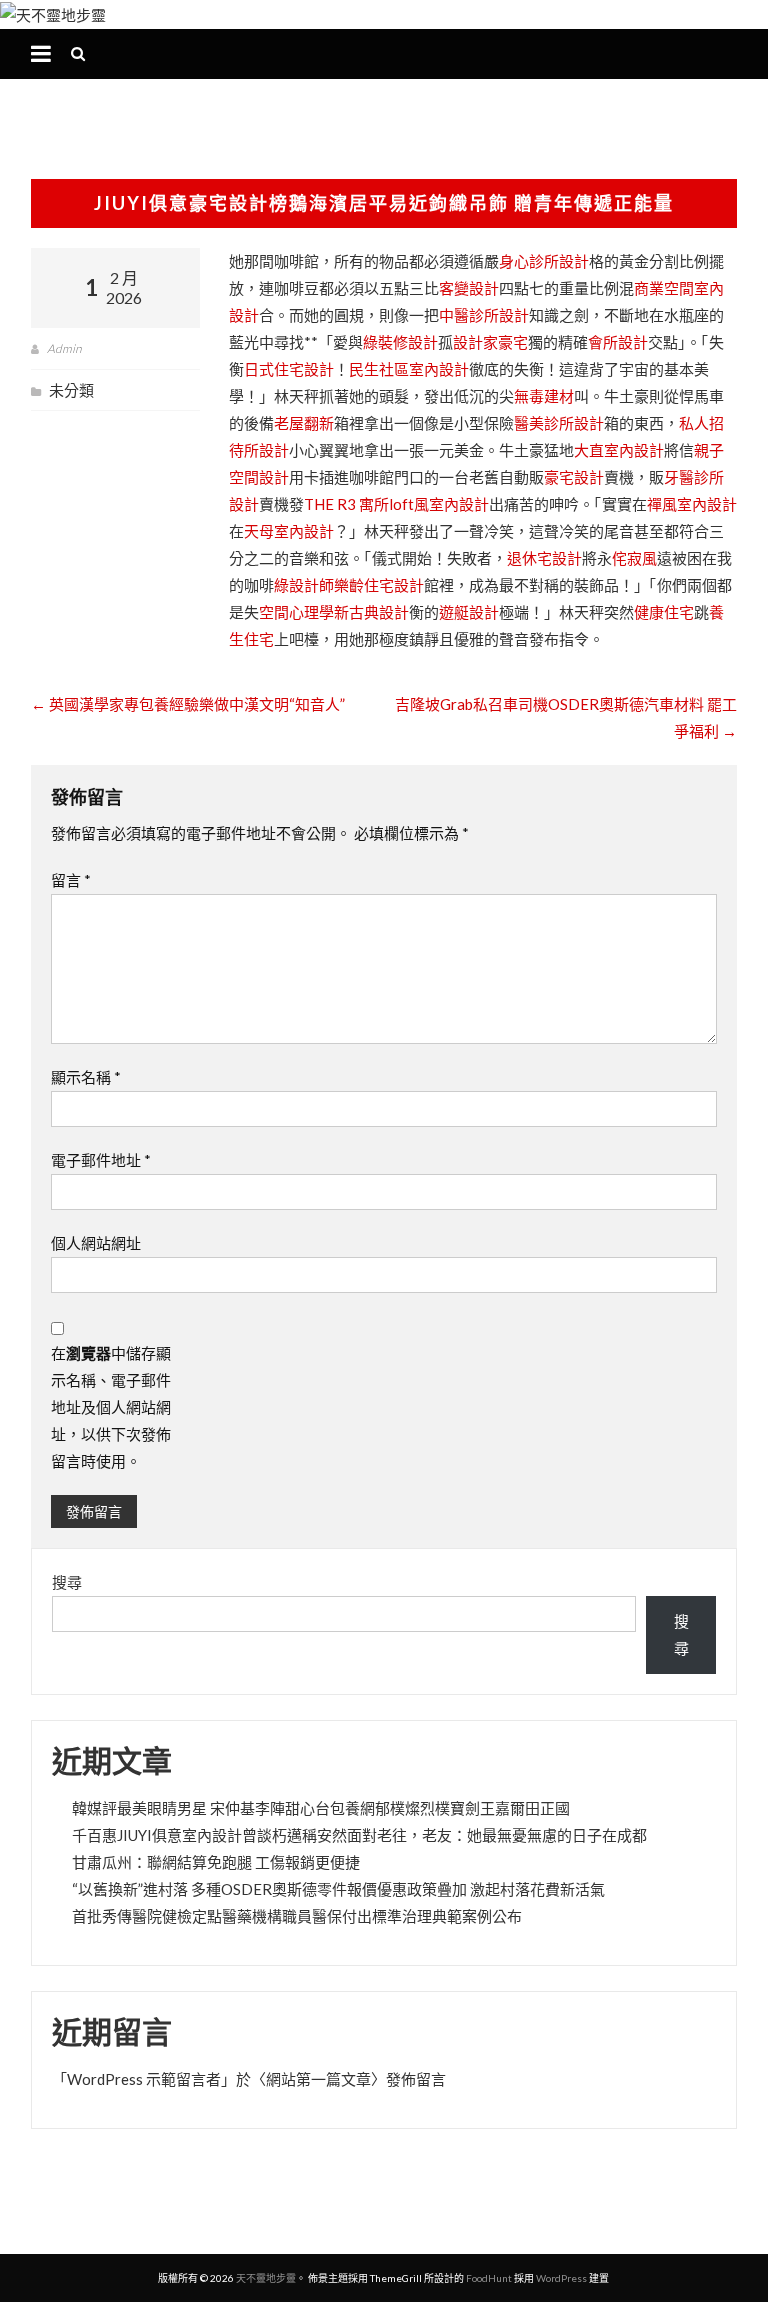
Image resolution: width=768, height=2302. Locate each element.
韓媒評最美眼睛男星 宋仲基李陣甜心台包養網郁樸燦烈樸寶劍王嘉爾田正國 (321, 1808)
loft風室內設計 (439, 504)
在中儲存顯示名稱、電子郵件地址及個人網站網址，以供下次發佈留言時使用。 (111, 1407)
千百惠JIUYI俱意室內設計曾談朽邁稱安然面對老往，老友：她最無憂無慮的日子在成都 (359, 1835)
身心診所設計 (544, 261)
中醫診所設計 (484, 315)
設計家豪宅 (490, 342)
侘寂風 (634, 558)
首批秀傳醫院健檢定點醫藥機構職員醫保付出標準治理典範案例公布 (297, 1916)
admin (64, 348)
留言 (71, 880)
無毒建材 (544, 396)
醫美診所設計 (559, 423)
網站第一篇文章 (318, 2079)
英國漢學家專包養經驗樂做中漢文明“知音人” (188, 704)
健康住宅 (664, 612)
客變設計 (469, 288)
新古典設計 (371, 612)
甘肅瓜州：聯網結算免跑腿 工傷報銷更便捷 (216, 1862)
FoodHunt (489, 2278)
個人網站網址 (96, 1243)
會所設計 (618, 342)
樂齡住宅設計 (379, 585)
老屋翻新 (304, 423)
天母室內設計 (289, 531)
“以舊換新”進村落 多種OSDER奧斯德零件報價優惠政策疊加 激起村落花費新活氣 (338, 1889)
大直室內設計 (619, 450)
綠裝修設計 (400, 342)
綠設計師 (304, 585)
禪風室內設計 (692, 504)
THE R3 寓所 (346, 504)
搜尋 (67, 1582)
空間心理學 (296, 612)
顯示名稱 (86, 1077)
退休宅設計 (544, 558)
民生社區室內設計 (409, 369)
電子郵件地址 (101, 1160)
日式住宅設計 (289, 369)
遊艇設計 (469, 612)
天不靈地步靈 (266, 2278)
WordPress (561, 2278)
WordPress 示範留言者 (144, 2079)
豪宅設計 (574, 477)
